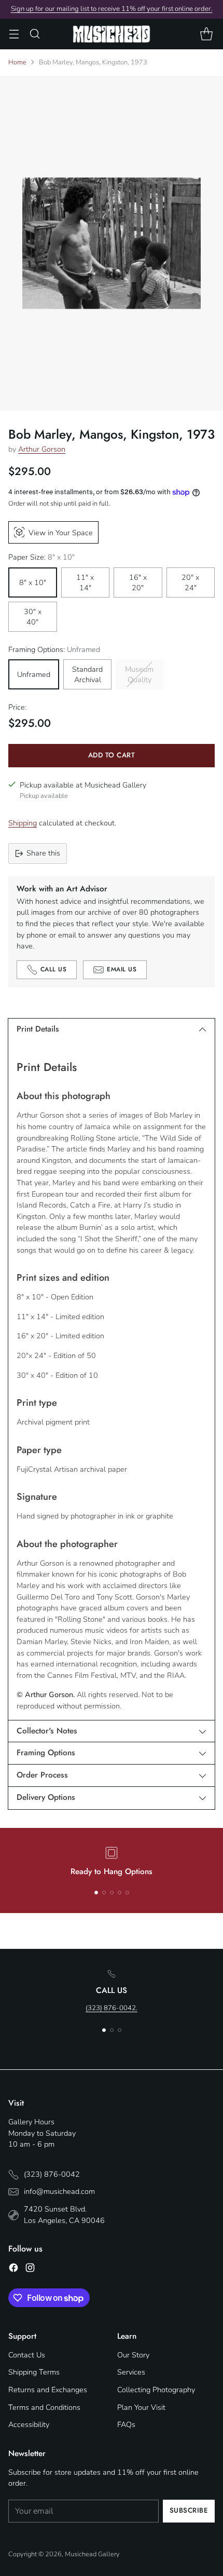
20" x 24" (190, 582)
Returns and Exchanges (48, 2390)
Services (131, 2372)
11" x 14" (85, 582)
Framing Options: (54, 649)
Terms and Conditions (44, 2407)
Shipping (23, 823)
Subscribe (189, 2510)
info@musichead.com (59, 2191)
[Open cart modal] (206, 34)
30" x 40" (33, 617)
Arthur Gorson (42, 449)
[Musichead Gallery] (112, 34)
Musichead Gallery (92, 2554)
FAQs (126, 2424)
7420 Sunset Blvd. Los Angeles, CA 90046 (64, 2215)
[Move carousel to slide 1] (96, 1893)
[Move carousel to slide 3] (112, 1893)
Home (17, 62)
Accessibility (29, 2424)
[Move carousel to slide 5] (127, 1893)
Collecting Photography (156, 2390)
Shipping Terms (34, 2372)
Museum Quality (139, 674)
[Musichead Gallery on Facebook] (13, 2269)
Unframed (34, 674)
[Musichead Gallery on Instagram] (30, 2269)
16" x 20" (138, 582)
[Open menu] (14, 34)
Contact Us (27, 2355)
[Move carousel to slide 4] (120, 1893)
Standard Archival (87, 674)
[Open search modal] (34, 34)
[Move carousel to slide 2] (104, 1893)
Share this (43, 853)
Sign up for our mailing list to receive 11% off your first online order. (112, 9)
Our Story (133, 2355)
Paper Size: (41, 557)
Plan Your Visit (141, 2407)
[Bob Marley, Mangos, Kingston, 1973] (112, 243)
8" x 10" (33, 582)
